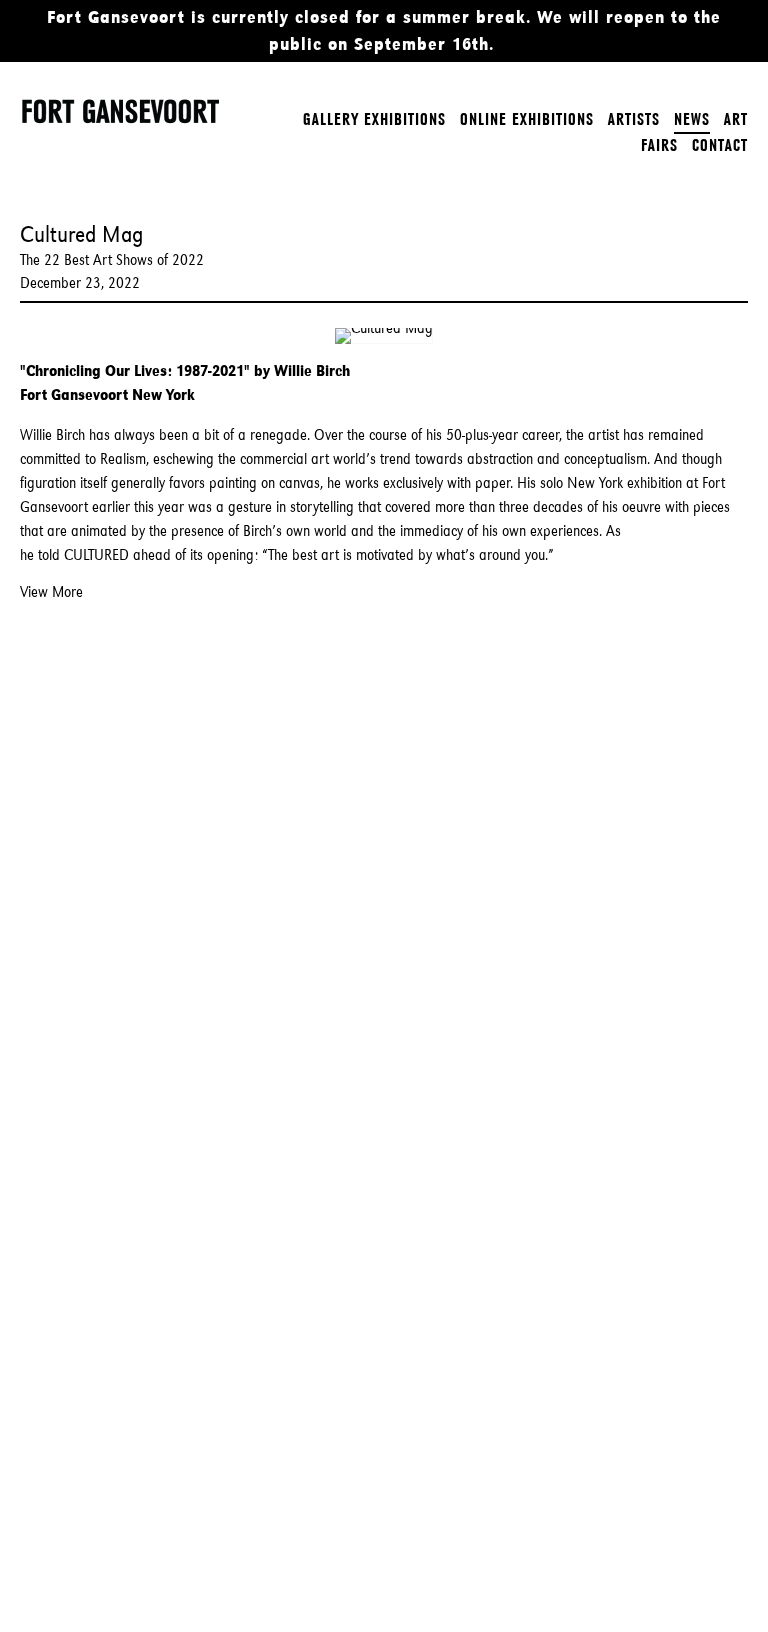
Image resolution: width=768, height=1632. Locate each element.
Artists (634, 119)
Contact (720, 145)
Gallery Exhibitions (374, 119)
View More (51, 592)
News (692, 119)
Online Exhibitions (527, 119)
